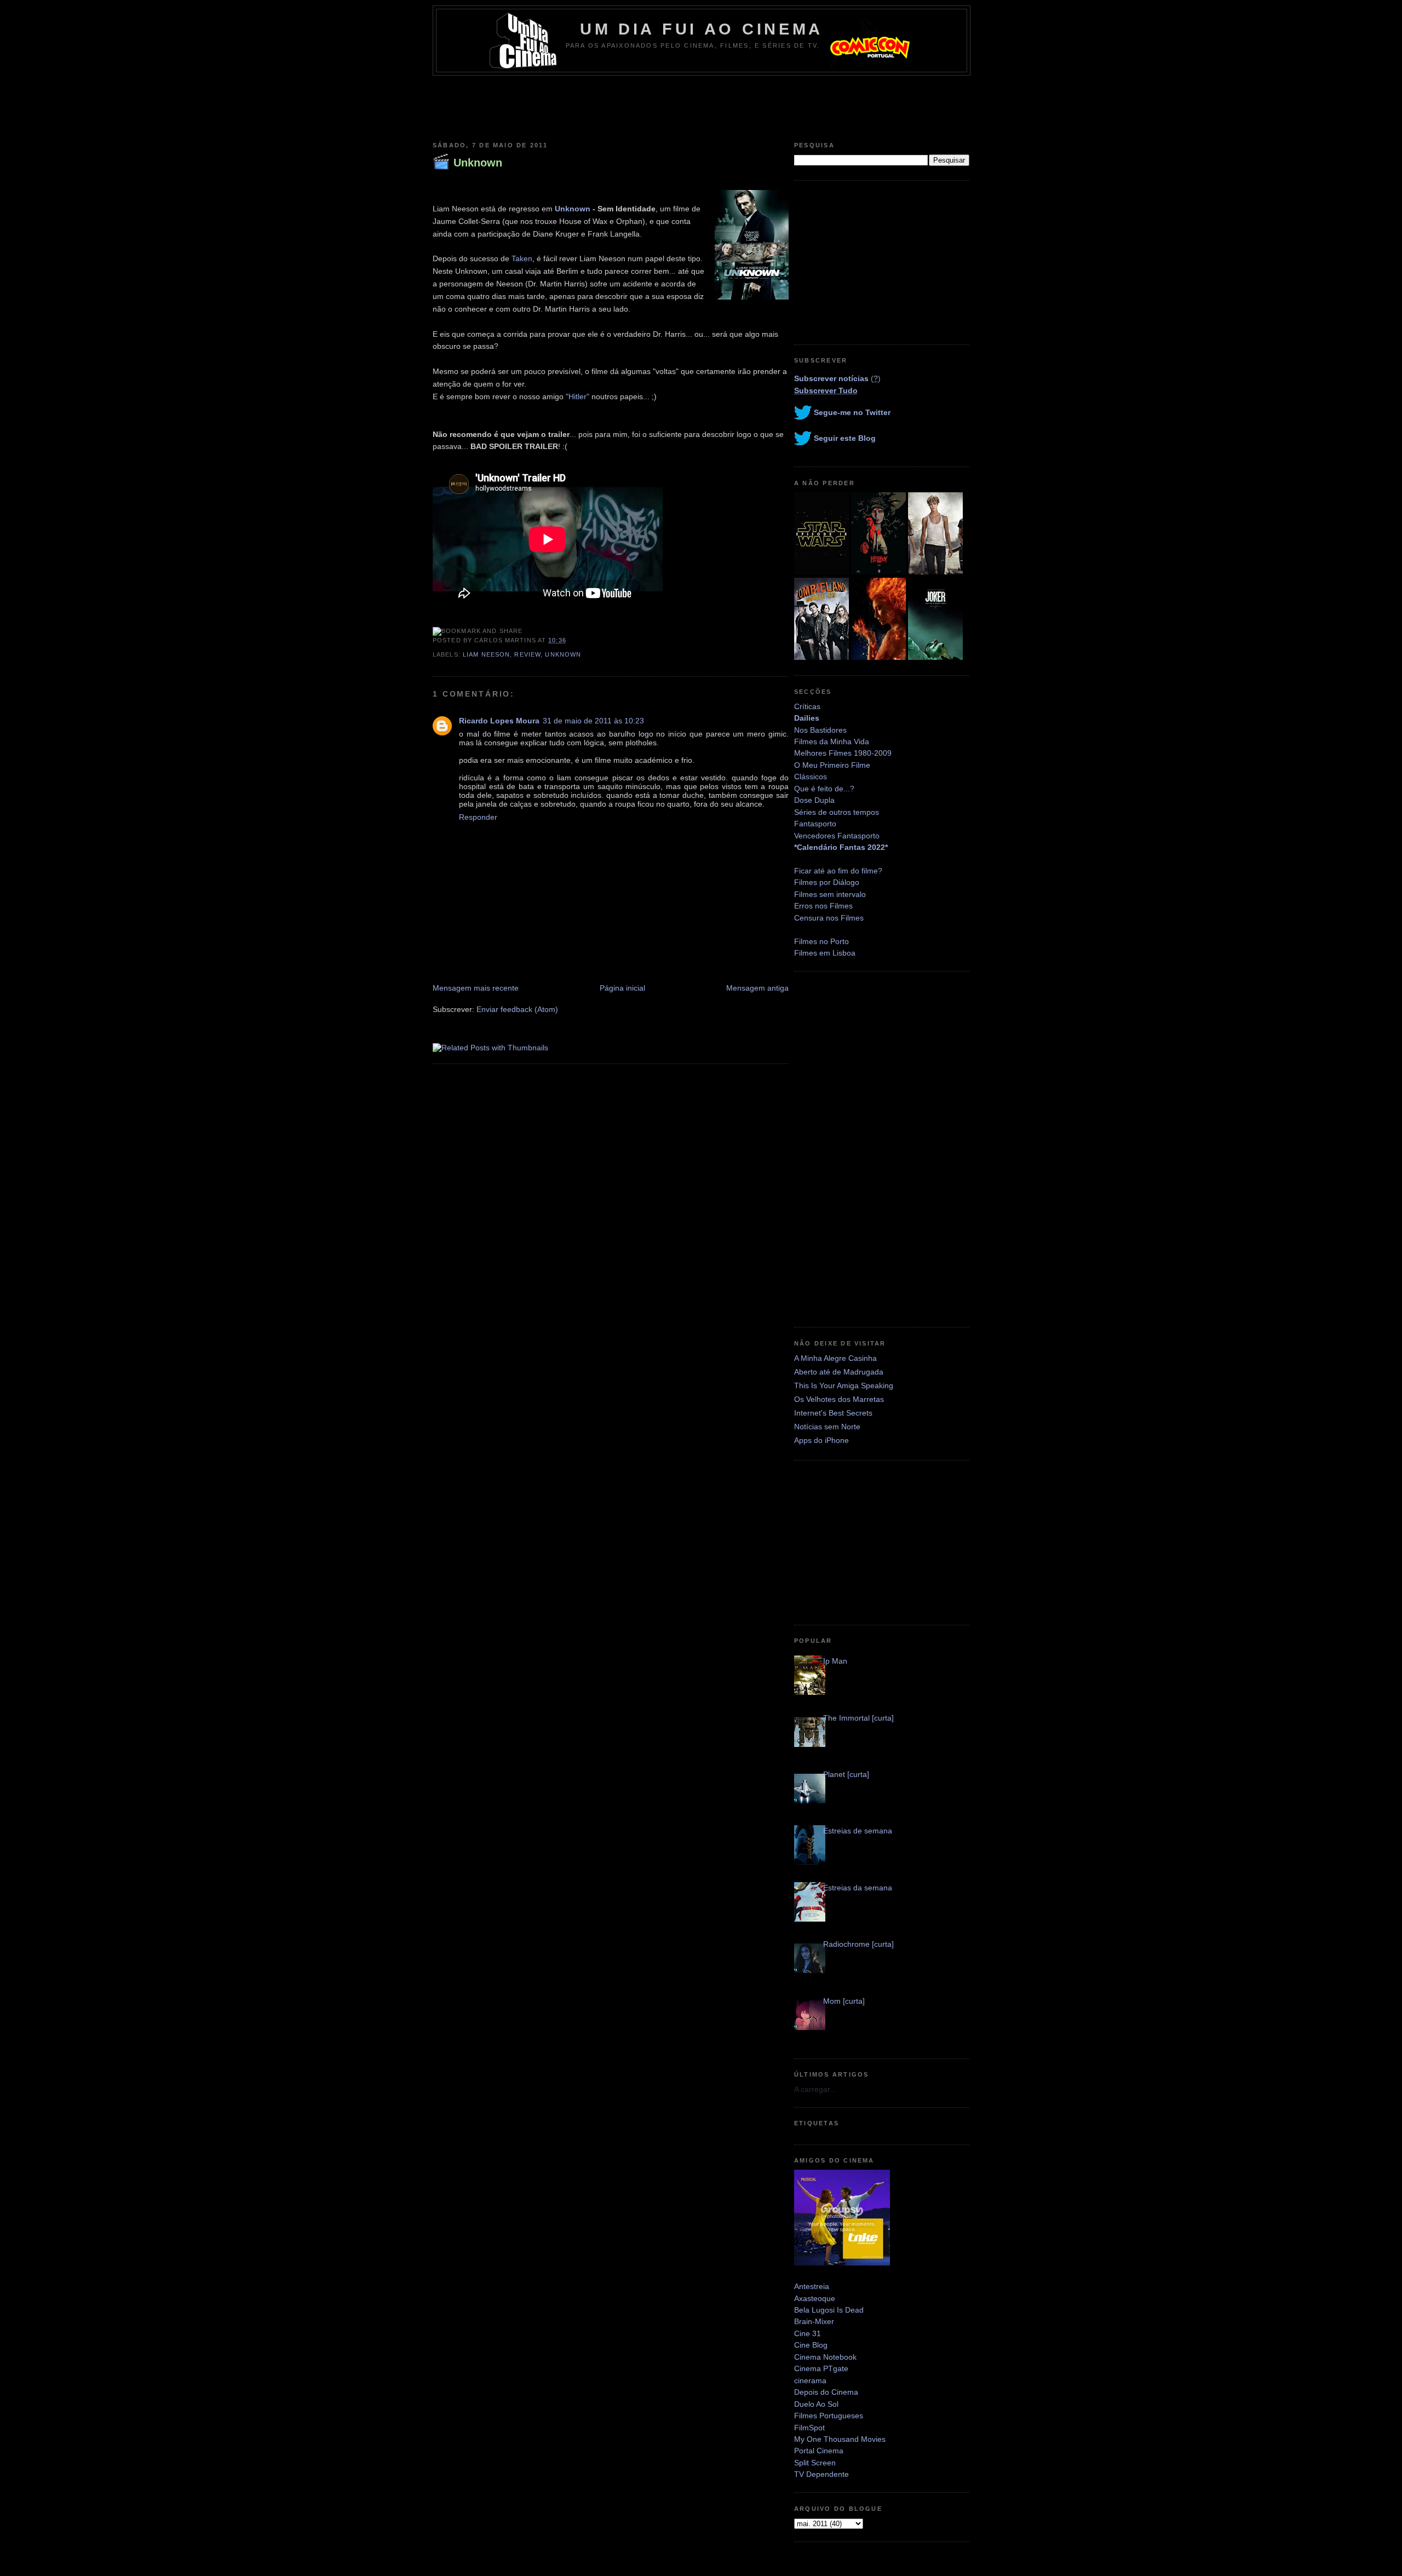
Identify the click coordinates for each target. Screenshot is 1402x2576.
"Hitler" (578, 396)
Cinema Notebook (825, 2357)
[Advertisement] (701, 106)
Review (527, 654)
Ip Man (835, 1661)
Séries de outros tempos (837, 812)
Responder (478, 817)
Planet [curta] (846, 1774)
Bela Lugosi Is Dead (829, 2310)
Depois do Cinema (826, 2392)
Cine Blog (811, 2345)
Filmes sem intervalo (830, 894)
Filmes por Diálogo (827, 882)
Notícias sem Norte (827, 1427)
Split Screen (815, 2463)
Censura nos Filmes (829, 918)
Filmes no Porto (821, 941)
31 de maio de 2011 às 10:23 (593, 721)
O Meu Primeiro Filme (832, 765)
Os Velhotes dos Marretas (839, 1399)
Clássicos (811, 777)
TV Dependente (821, 2474)
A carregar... (815, 2089)
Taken (522, 258)
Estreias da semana (858, 1888)
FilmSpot (809, 2428)
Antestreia (812, 2286)
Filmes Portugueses (829, 2416)
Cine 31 (808, 2333)
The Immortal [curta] (858, 1718)
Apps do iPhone (821, 1440)
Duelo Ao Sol (816, 2404)
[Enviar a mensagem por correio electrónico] (570, 640)
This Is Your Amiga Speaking (844, 1385)
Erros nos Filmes (823, 906)
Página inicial (622, 988)
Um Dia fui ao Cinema (702, 29)
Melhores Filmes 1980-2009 (843, 753)
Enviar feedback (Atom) (517, 1009)
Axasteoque (815, 2298)
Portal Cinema (819, 2451)
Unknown (478, 163)
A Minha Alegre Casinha (835, 1358)
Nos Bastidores (820, 730)
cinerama (810, 2381)
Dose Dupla (814, 800)
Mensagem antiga (757, 988)
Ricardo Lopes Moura (499, 721)
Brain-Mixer (814, 2321)
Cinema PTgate (821, 2368)
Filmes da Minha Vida (832, 741)
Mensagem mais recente (476, 988)
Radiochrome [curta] (858, 1944)
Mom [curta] (844, 2001)
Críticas (807, 706)
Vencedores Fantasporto (837, 836)
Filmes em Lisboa (825, 953)
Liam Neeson (486, 654)
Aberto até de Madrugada (839, 1372)
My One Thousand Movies (840, 2439)
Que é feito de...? (824, 789)
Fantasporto (815, 824)
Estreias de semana (858, 1831)
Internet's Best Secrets (833, 1413)
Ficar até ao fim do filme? (838, 871)
